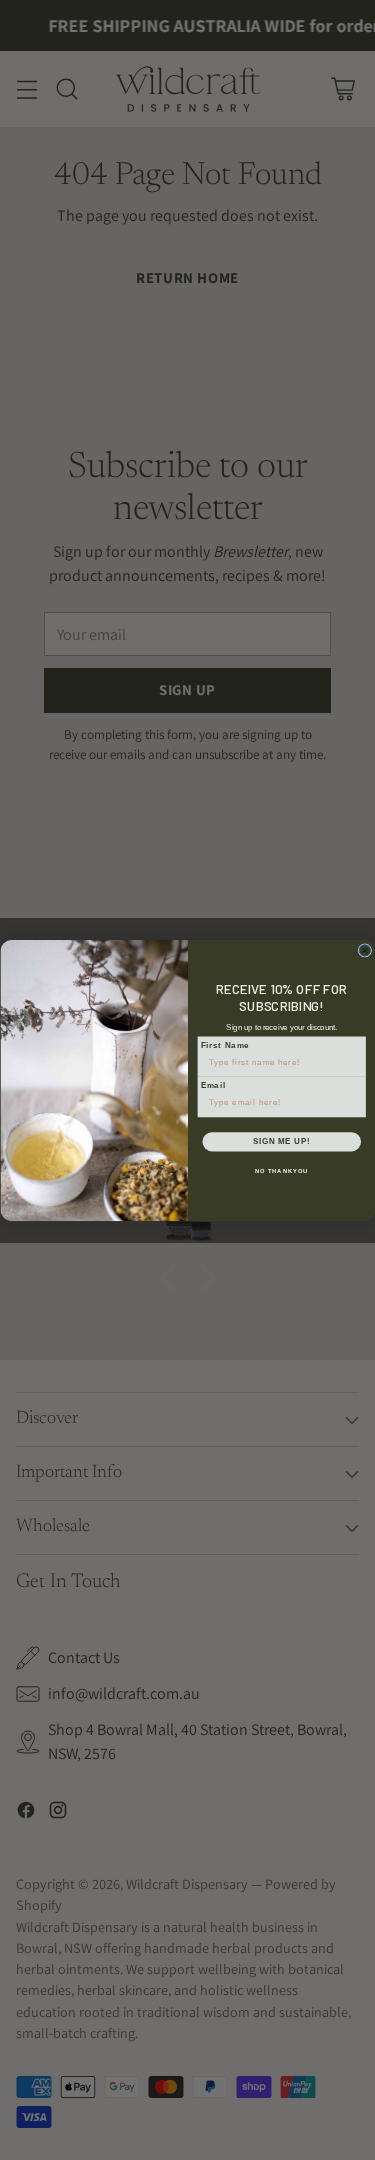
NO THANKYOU (281, 1170)
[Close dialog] (365, 950)
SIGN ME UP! (281, 1141)
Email (212, 1085)
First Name (224, 1045)
